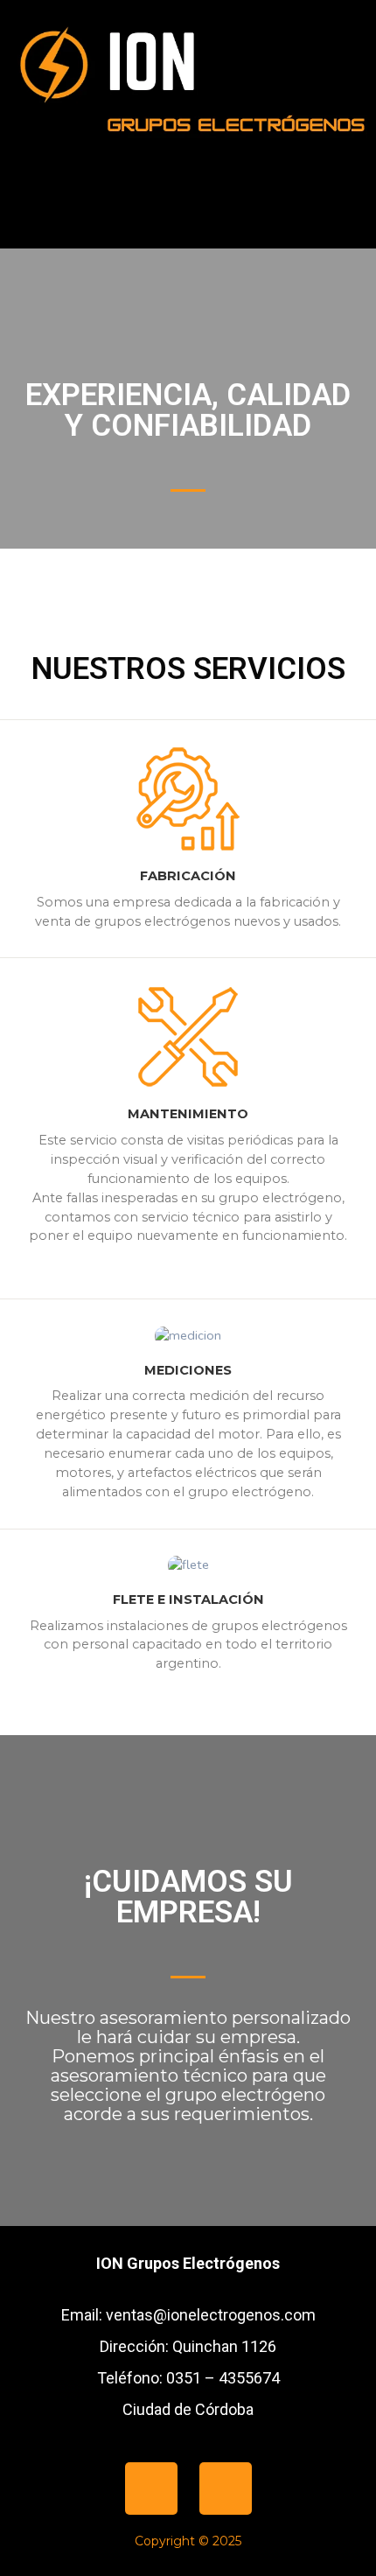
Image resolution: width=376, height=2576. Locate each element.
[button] (188, 217)
